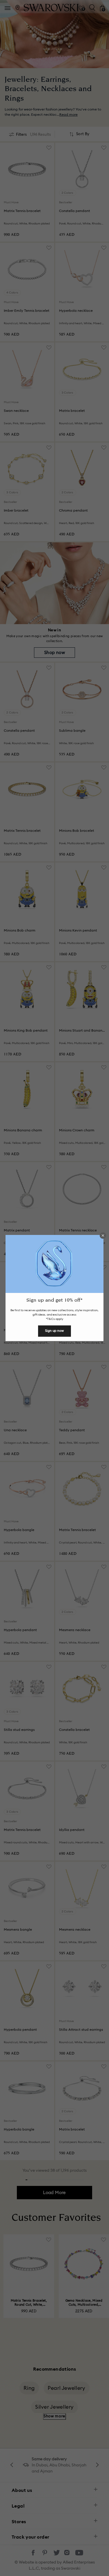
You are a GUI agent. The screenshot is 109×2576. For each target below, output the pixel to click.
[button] (103, 1236)
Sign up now (54, 1331)
